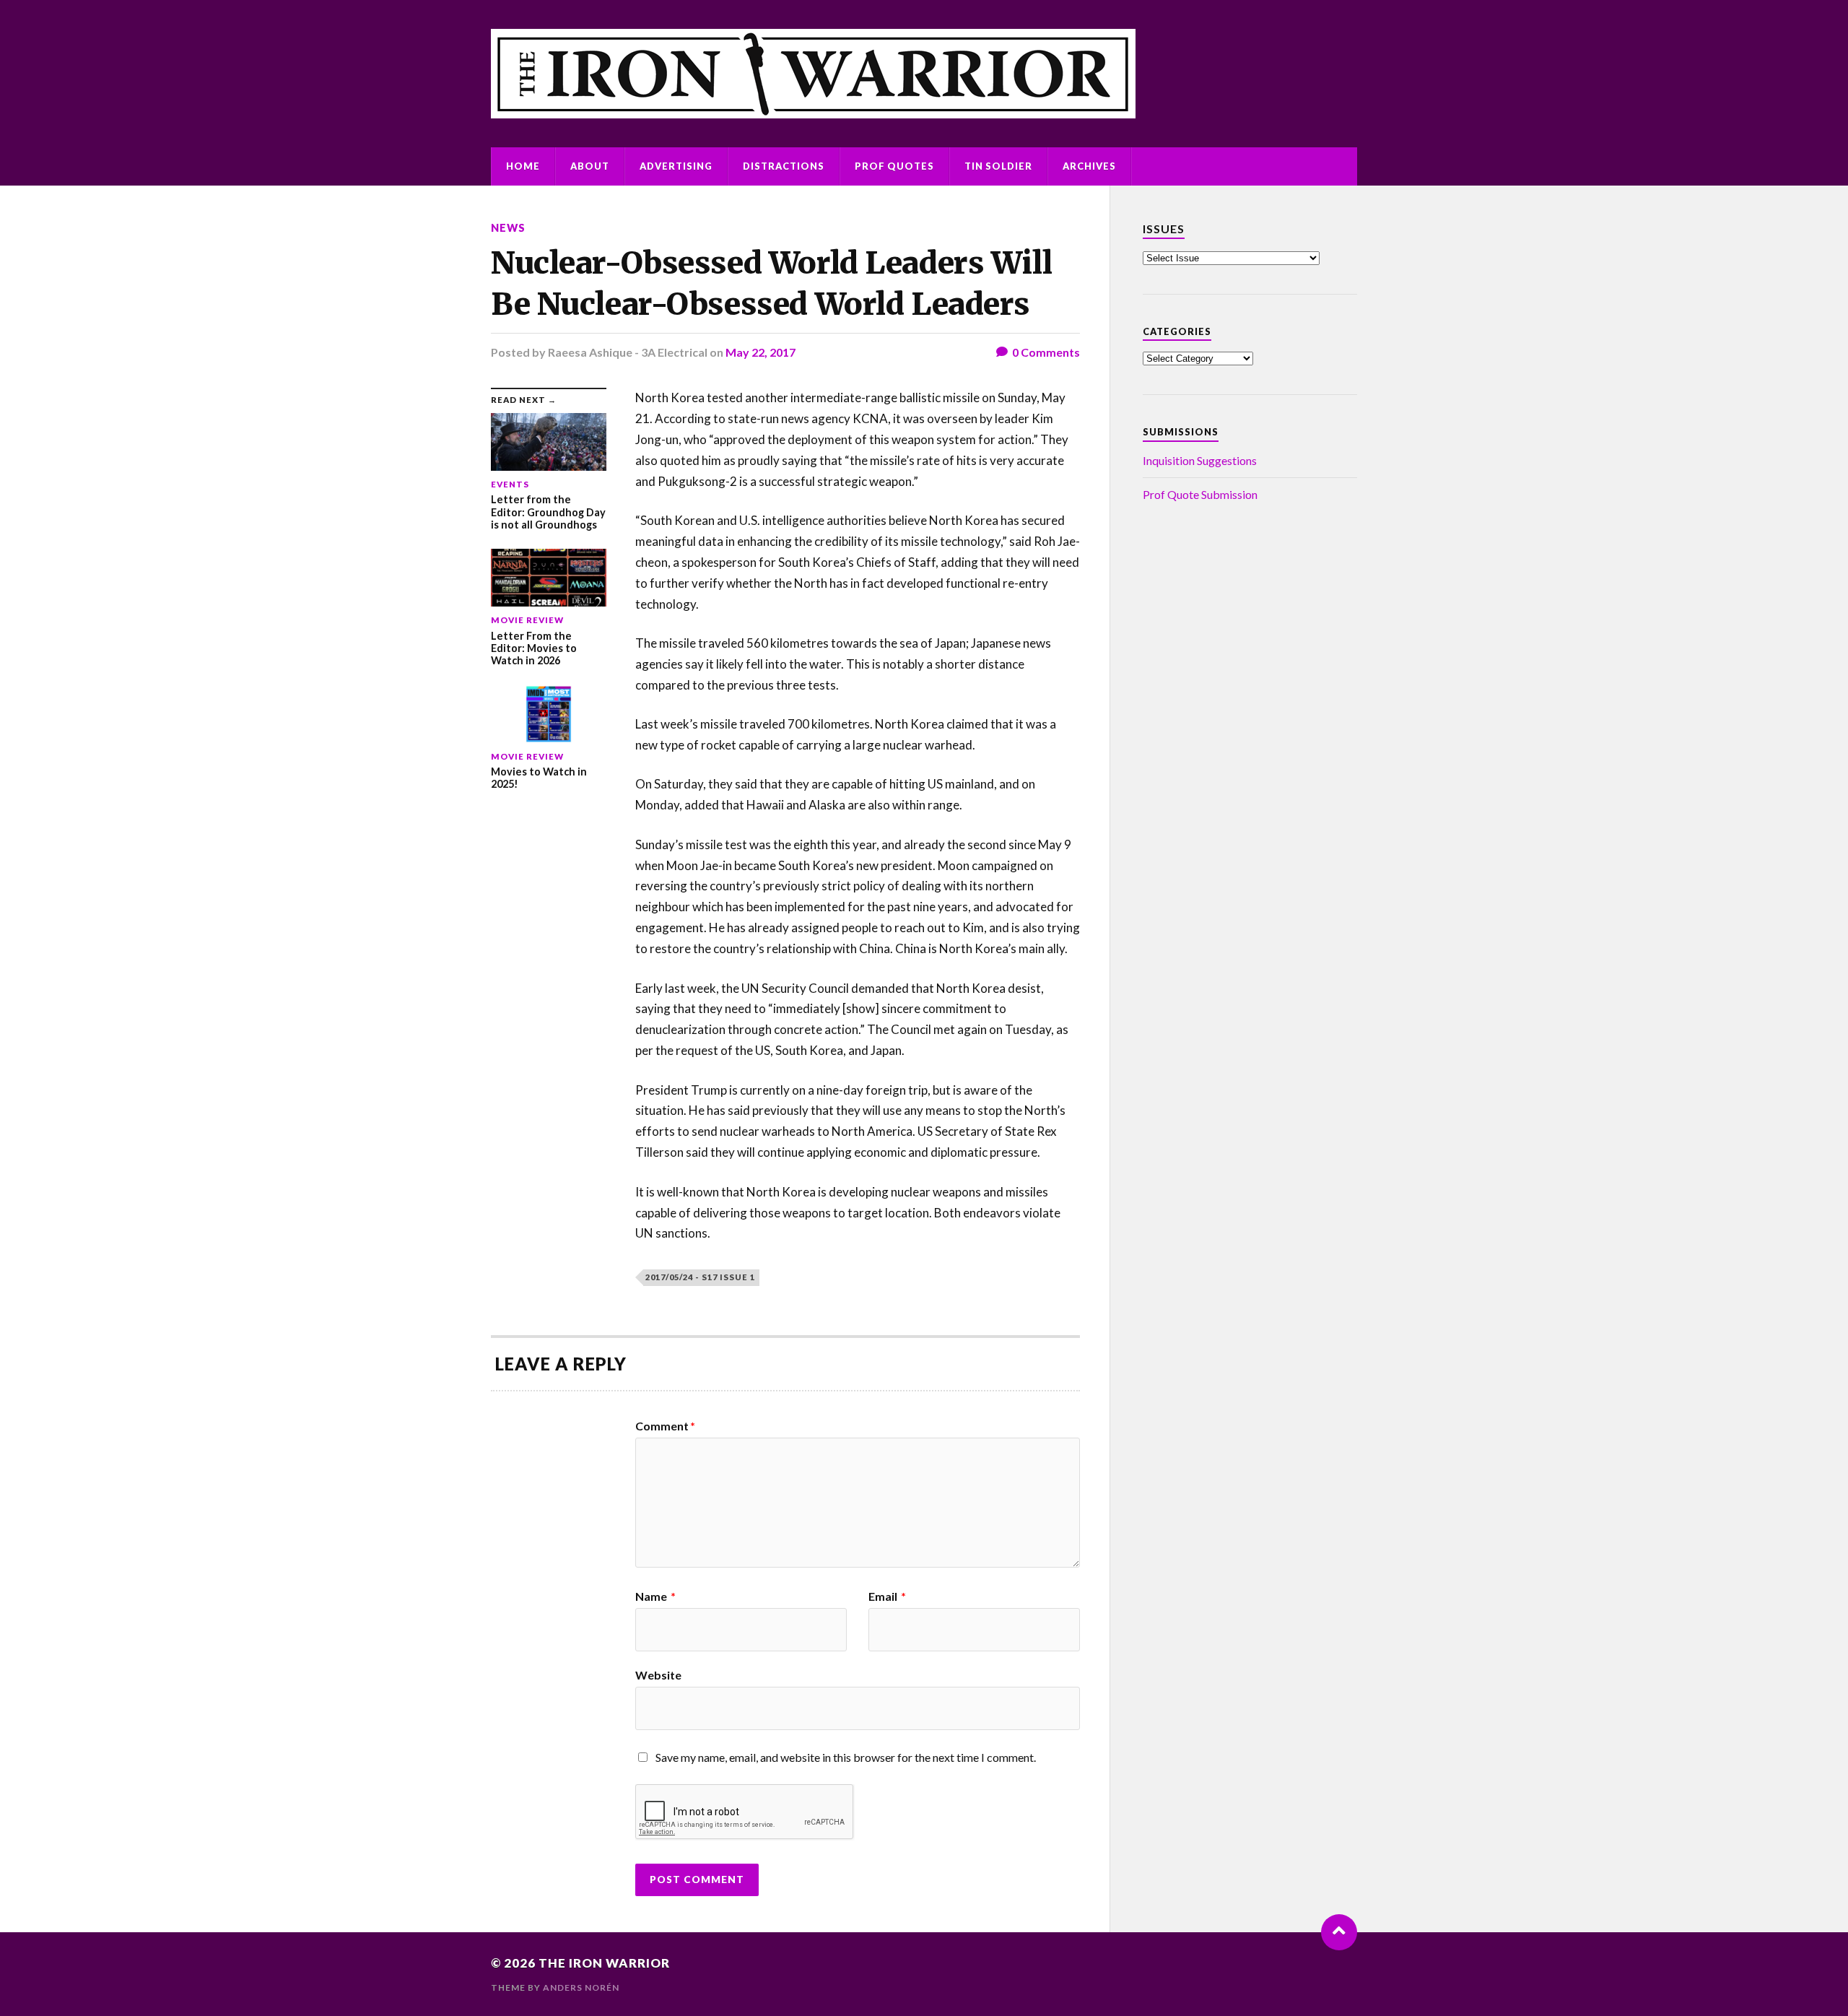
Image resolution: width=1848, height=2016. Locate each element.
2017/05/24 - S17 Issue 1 (700, 1277)
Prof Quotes (894, 166)
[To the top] (1339, 1932)
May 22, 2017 (760, 352)
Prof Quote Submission (1200, 494)
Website (658, 1674)
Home (523, 166)
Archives (1089, 166)
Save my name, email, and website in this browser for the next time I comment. (846, 1757)
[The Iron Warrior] (924, 74)
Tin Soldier (998, 166)
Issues (1164, 229)
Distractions (784, 166)
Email (887, 1596)
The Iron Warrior (604, 1963)
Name (655, 1596)
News (508, 228)
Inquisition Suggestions (1200, 460)
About (590, 166)
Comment (665, 1426)
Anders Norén (581, 1987)
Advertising (676, 166)
